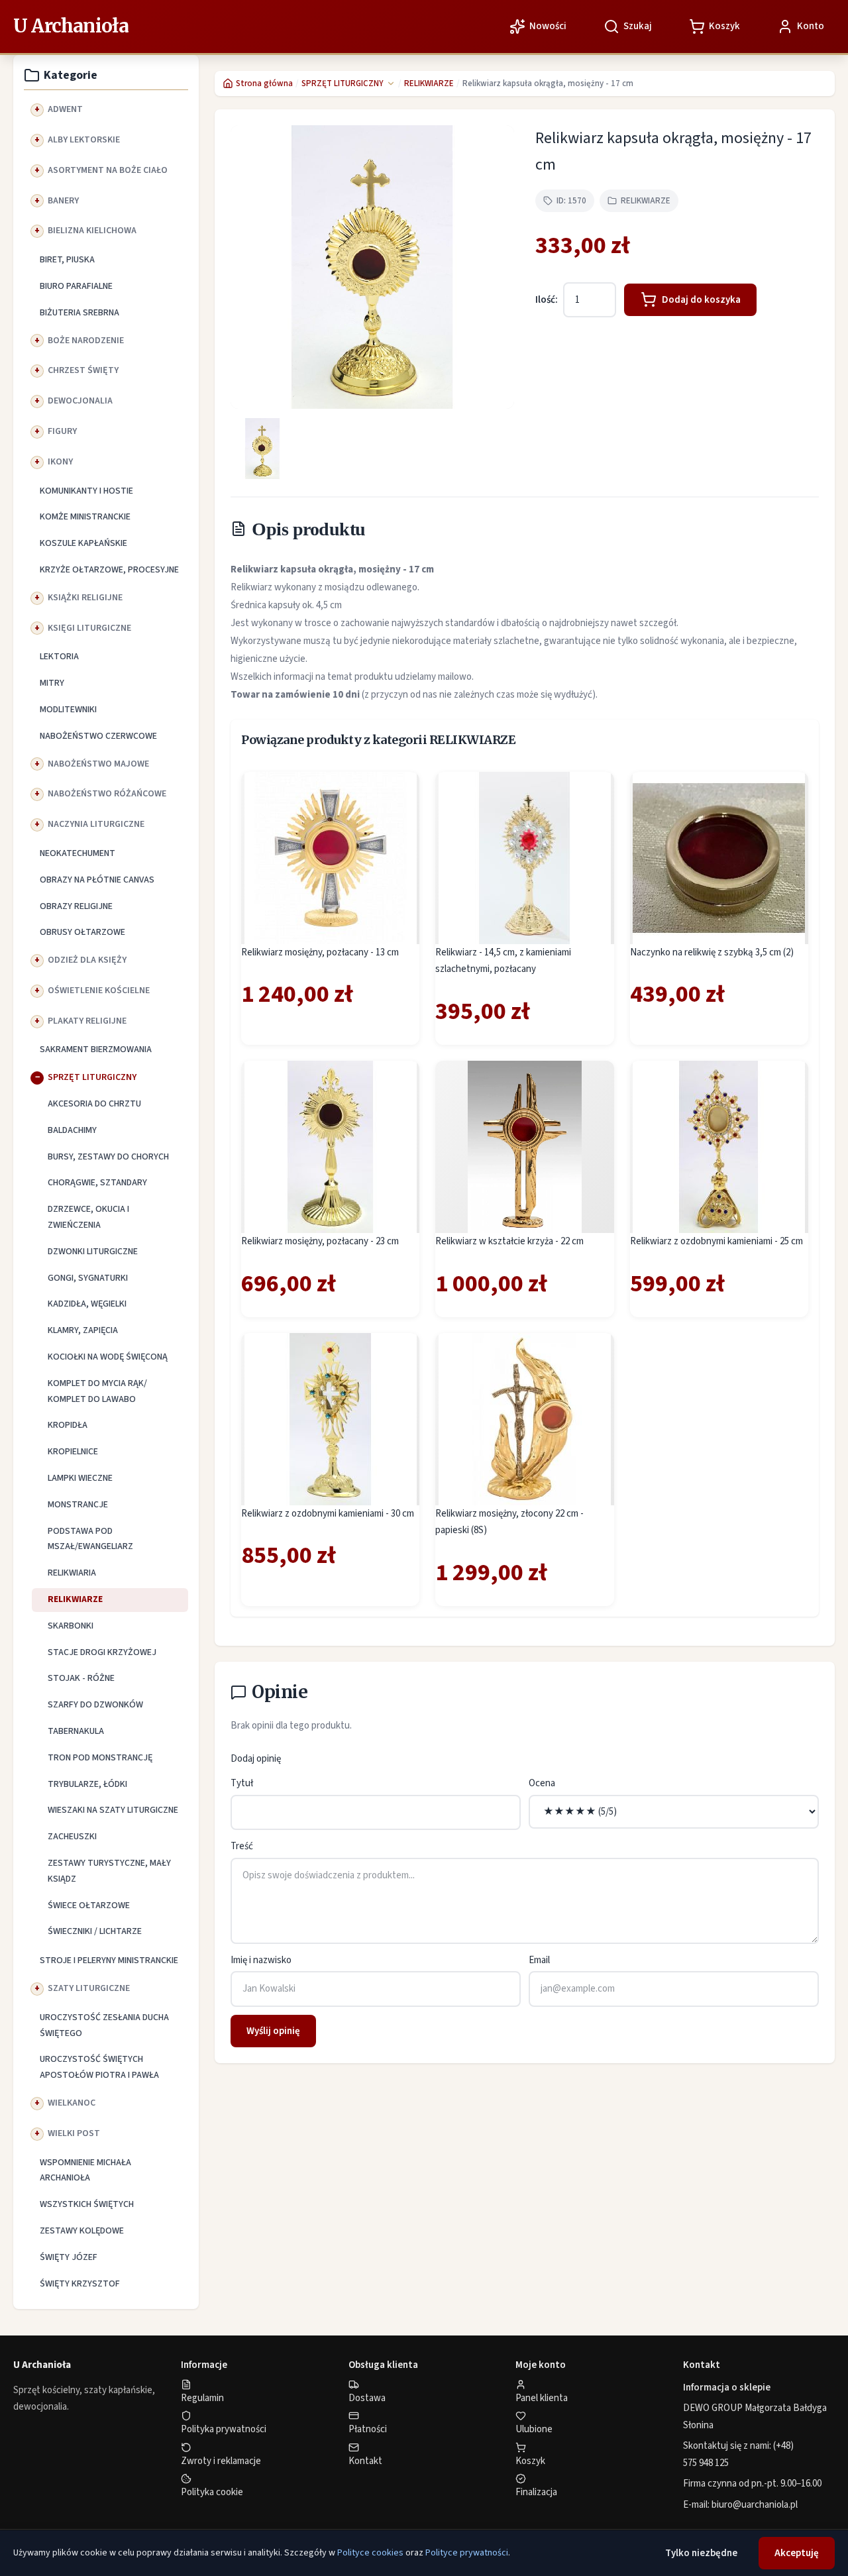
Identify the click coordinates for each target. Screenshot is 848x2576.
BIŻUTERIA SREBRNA (79, 313)
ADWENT (65, 109)
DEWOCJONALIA (80, 401)
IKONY (60, 462)
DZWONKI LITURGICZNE (93, 1252)
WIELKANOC (72, 2103)
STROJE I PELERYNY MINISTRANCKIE (109, 1960)
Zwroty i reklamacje (221, 2461)
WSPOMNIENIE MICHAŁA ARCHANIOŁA (85, 2171)
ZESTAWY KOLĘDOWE (82, 2231)
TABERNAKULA (76, 1731)
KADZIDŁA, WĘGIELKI (87, 1304)
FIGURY (62, 431)
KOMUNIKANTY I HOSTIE (86, 491)
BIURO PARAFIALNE (76, 286)
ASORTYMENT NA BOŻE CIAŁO (108, 170)
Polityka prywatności (224, 2429)
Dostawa (367, 2398)
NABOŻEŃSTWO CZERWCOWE (98, 736)
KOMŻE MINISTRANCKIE (85, 517)
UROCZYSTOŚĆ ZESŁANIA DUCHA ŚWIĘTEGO (104, 2025)
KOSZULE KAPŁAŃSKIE (83, 543)
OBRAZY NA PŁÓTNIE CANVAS (97, 880)
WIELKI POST (74, 2133)
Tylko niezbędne (701, 2553)
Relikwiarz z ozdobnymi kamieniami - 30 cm (328, 1514)
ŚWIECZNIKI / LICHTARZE (95, 1931)
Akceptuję (797, 2553)
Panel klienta (542, 2398)
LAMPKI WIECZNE (80, 1478)
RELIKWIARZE (75, 1599)
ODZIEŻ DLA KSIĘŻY (87, 960)
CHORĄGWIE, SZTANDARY (97, 1183)
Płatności (368, 2429)
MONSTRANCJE (78, 1505)
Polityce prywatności (467, 2553)
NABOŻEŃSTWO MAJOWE (98, 764)
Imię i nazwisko (261, 1960)
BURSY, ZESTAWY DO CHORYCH (108, 1157)
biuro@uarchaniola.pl (755, 2505)
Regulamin (202, 2398)
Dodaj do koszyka (701, 300)
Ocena (542, 1783)
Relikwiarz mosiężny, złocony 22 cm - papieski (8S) (509, 1522)
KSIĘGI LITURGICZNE (89, 628)
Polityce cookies (370, 2553)
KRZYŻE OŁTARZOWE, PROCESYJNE (109, 570)
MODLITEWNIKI (68, 710)
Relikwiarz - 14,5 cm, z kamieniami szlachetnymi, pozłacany (503, 961)
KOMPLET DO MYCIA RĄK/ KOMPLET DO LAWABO (97, 1391)
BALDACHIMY (72, 1130)
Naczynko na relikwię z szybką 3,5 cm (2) (712, 952)
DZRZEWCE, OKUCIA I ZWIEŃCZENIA (88, 1217)
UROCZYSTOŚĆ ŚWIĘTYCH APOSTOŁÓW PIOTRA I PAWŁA (99, 2067)
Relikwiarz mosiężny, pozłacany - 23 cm (320, 1241)
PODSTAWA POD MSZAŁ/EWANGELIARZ (90, 1539)
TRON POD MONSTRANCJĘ (100, 1758)
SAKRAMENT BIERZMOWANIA (96, 1049)
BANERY (63, 201)
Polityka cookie (212, 2492)
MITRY (52, 683)
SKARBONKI (71, 1626)
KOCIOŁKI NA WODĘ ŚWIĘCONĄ (108, 1357)
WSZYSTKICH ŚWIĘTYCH (87, 2204)
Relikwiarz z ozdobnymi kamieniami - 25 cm (716, 1241)
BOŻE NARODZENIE (86, 341)
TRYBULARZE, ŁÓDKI (87, 1784)
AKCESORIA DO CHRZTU (94, 1104)
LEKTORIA (59, 657)
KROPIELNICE (73, 1452)
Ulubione (534, 2429)
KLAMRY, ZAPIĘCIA (83, 1330)
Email (539, 1960)
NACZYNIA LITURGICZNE (96, 824)
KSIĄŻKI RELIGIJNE (85, 598)
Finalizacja (536, 2492)
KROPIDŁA (68, 1425)
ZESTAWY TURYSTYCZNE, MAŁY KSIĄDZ (109, 1871)
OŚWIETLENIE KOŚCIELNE (99, 991)
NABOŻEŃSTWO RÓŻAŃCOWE (107, 794)
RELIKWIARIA (72, 1573)
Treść (242, 1846)
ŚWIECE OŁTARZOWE (89, 1905)
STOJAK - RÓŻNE (81, 1678)
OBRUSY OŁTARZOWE (82, 932)
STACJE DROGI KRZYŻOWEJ (102, 1652)
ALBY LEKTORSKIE (84, 140)
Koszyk (530, 2461)
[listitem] (262, 449)
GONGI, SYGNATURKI (88, 1278)
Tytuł (242, 1783)
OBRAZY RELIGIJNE (76, 906)
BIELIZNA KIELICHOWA (92, 231)
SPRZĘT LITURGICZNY (92, 1077)
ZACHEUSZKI (72, 1837)
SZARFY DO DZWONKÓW (95, 1705)
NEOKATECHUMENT (78, 853)
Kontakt (365, 2461)
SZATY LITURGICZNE (89, 1988)
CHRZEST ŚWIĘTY (83, 370)
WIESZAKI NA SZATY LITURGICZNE (113, 1810)
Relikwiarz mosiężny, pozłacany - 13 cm (320, 952)
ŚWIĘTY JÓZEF (69, 2257)
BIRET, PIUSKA (67, 260)
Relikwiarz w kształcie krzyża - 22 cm (509, 1241)
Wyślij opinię (273, 2031)
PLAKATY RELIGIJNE (87, 1021)
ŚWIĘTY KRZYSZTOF (80, 2284)
